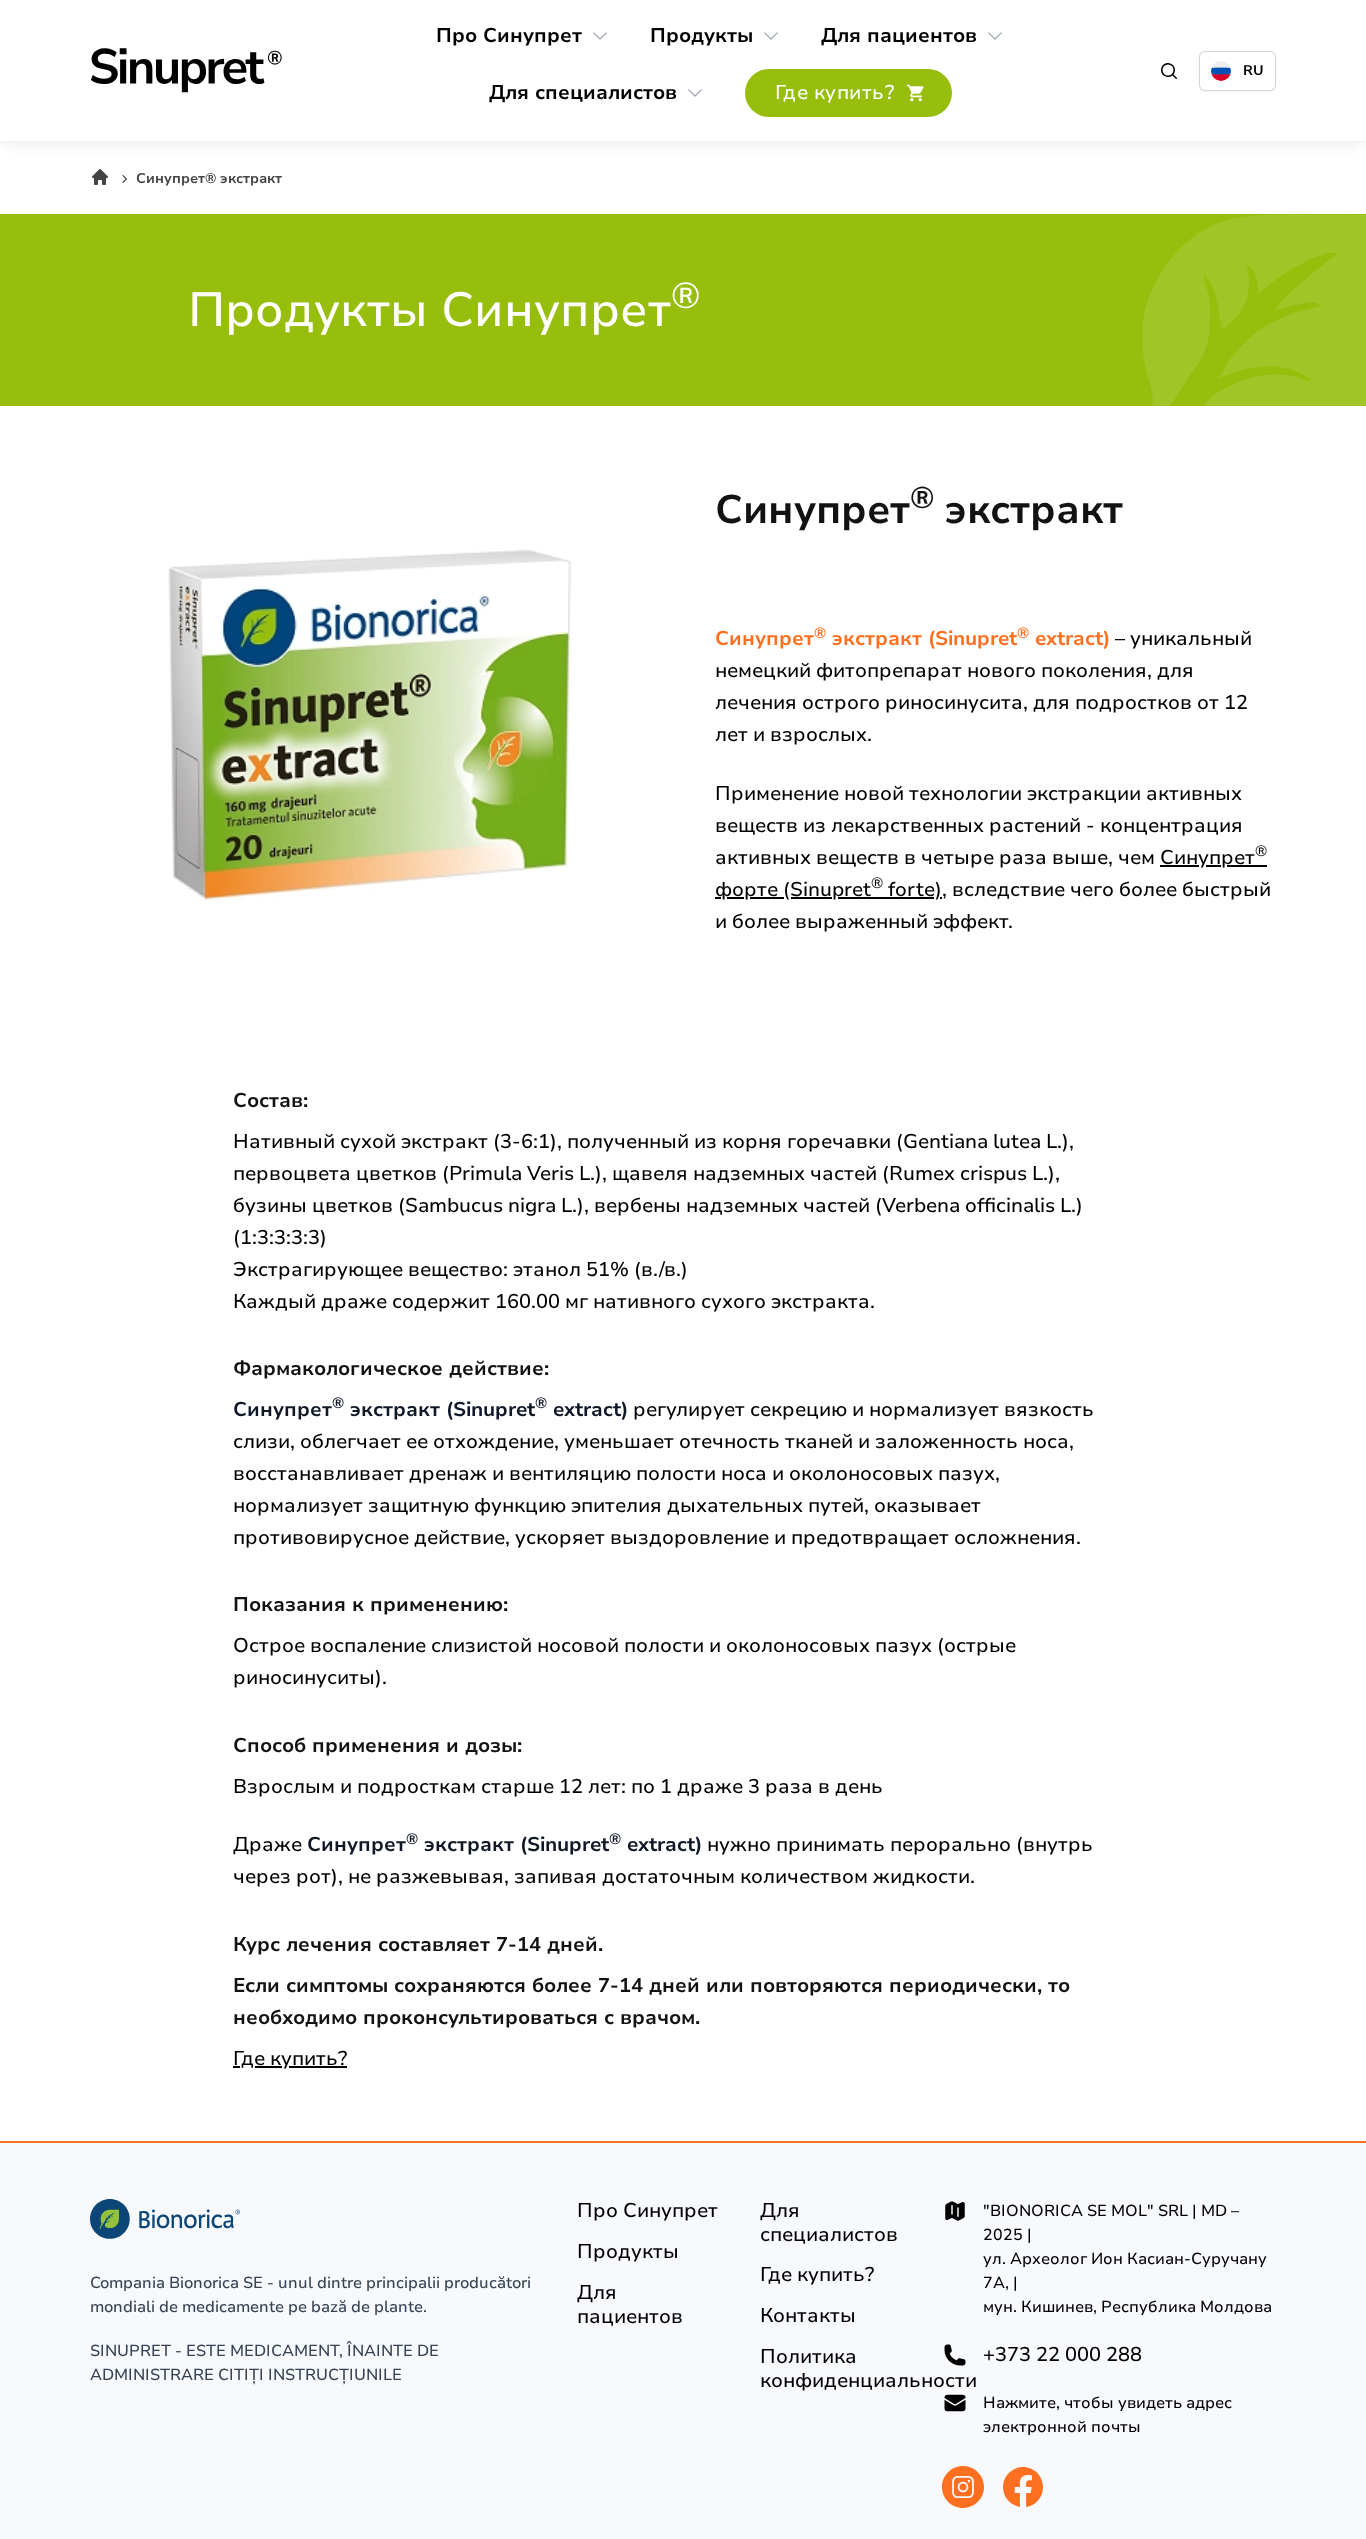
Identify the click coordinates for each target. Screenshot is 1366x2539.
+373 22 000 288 (1062, 2355)
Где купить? (290, 2058)
